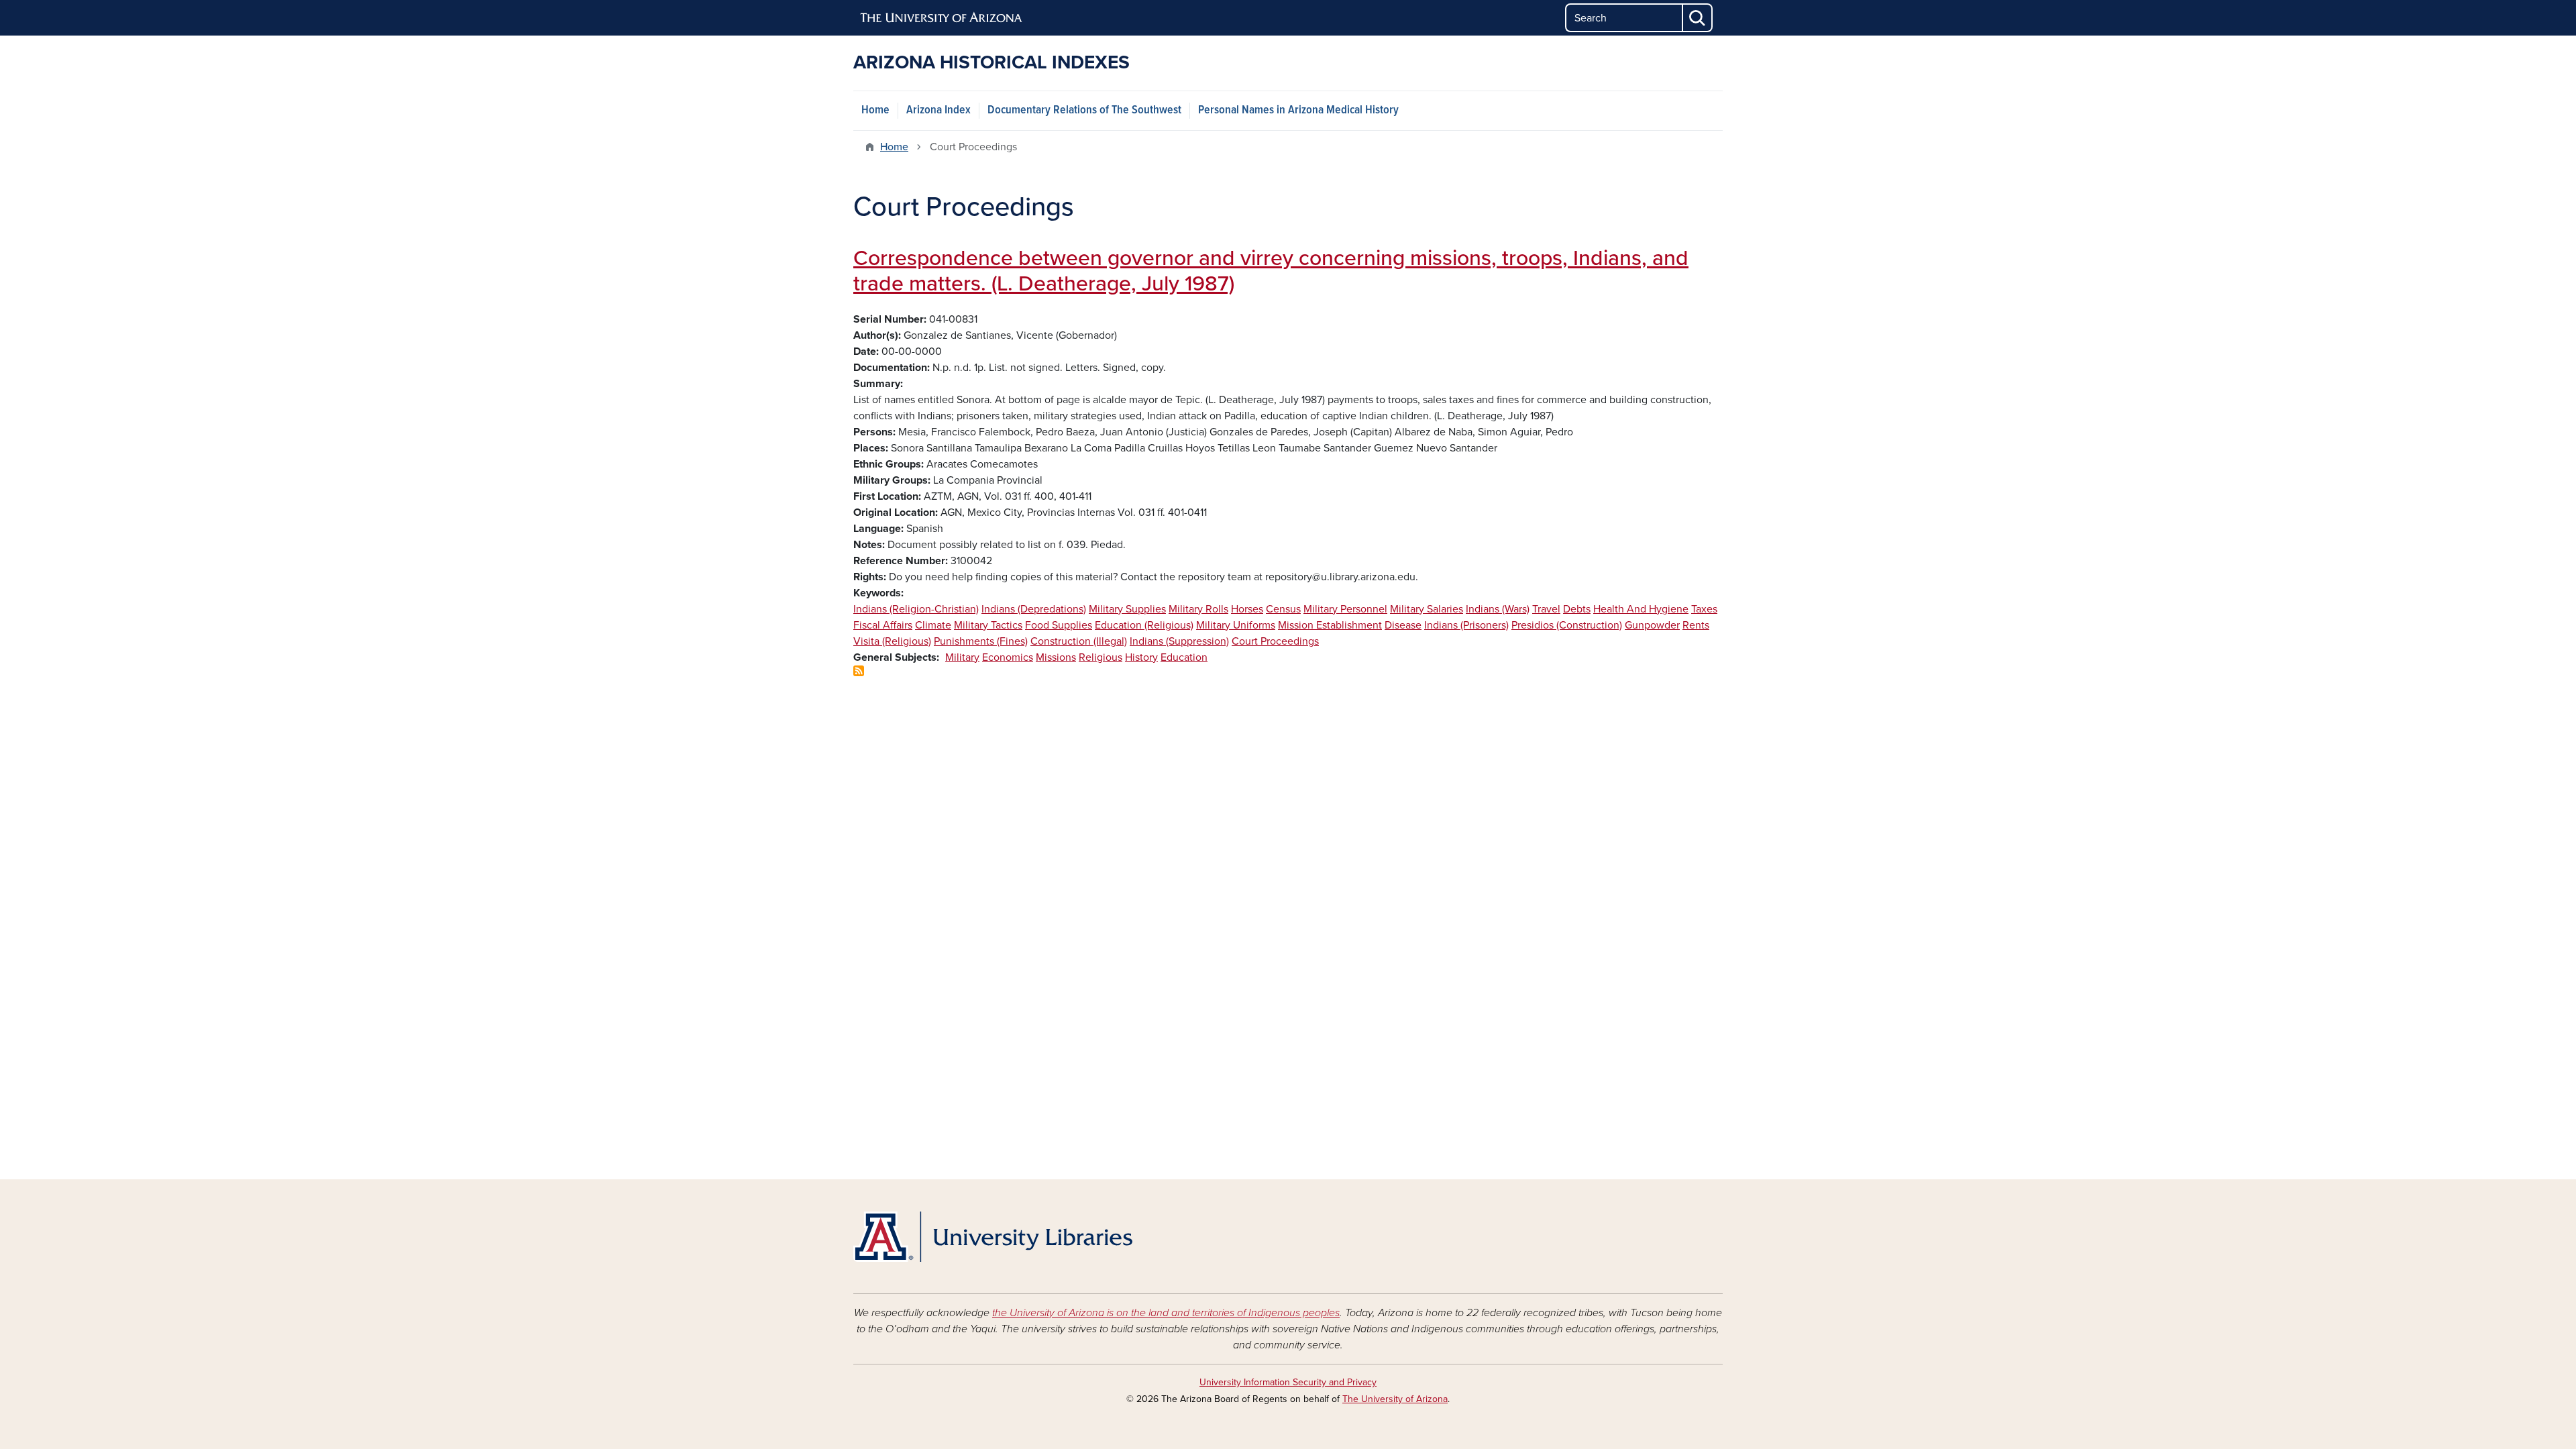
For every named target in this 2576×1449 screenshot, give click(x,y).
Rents (1696, 625)
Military (962, 657)
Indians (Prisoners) (1466, 625)
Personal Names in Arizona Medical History (1298, 110)
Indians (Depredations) (1034, 609)
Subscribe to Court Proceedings (859, 671)
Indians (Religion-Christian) (916, 609)
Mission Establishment (1330, 625)
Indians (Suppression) (1179, 641)
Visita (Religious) (892, 641)
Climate (933, 625)
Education (1184, 657)
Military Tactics (988, 625)
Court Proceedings (1275, 641)
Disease (1403, 625)
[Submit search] (1698, 18)
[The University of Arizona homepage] (942, 18)
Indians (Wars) (1498, 609)
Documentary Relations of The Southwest (1084, 110)
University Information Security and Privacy (1288, 1382)
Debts (1577, 609)
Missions (1056, 657)
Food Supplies (1059, 625)
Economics (1008, 657)
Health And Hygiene (1641, 609)
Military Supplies (1127, 609)
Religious (1101, 657)
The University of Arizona (1395, 1399)
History (1141, 657)
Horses (1247, 609)
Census (1283, 609)
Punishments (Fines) (981, 641)
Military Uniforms (1236, 625)
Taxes (1704, 609)
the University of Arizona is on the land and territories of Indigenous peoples (1166, 1313)
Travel (1546, 609)
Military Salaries (1427, 609)
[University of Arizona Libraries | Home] (993, 1237)
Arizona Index (938, 110)
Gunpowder (1652, 625)
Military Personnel (1345, 609)
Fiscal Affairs (883, 625)
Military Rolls (1198, 609)
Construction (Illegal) (1079, 641)
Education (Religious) (1144, 625)
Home (875, 110)
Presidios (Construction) (1567, 625)
